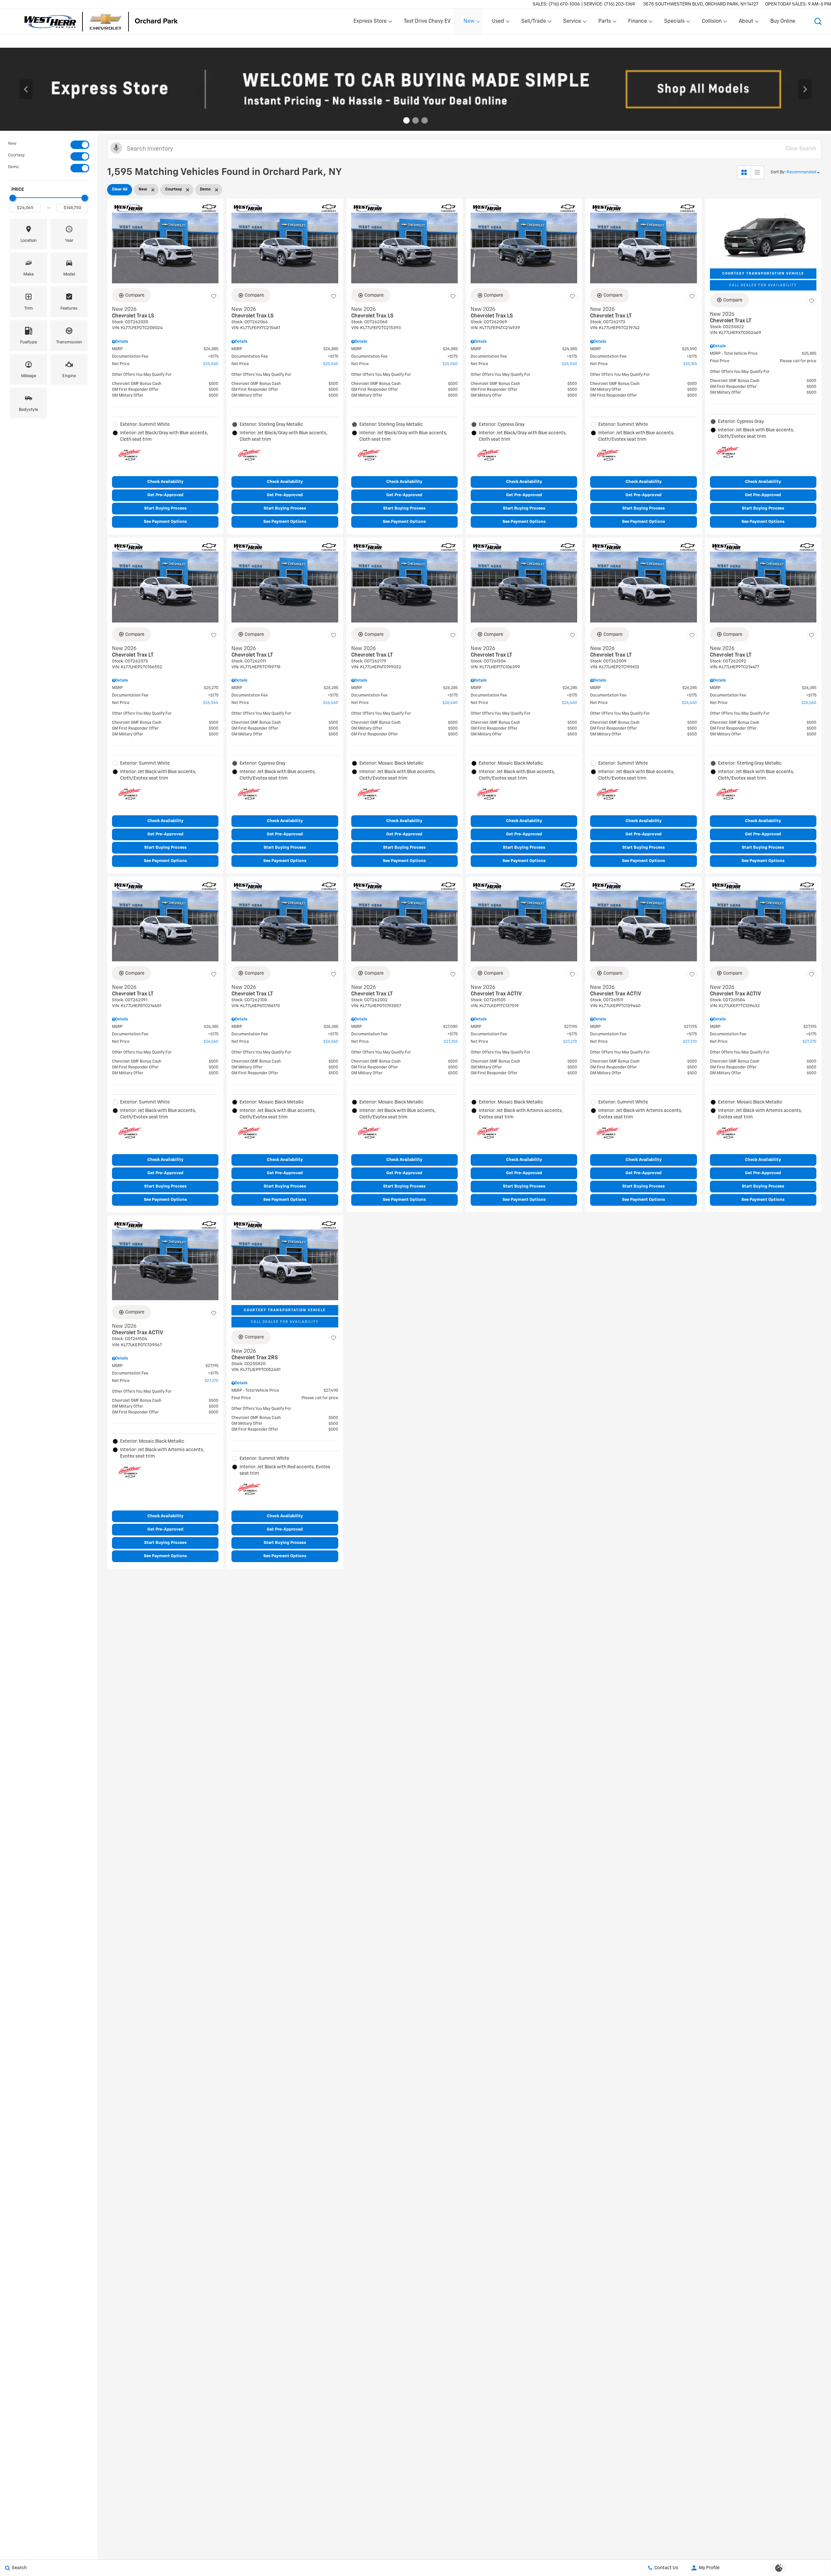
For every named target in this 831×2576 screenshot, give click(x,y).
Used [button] (498, 23)
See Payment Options (165, 522)
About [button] (746, 23)
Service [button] (572, 23)
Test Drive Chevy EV (427, 21)
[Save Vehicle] (214, 296)
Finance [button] (637, 23)
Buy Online (783, 21)
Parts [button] (605, 23)
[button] (818, 21)
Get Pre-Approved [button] (165, 495)
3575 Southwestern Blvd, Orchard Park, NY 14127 (701, 4)
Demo (13, 167)
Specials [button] (674, 23)
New (12, 144)
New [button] (470, 23)
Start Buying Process (165, 508)
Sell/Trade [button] (533, 23)
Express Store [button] (370, 23)
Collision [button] (712, 23)
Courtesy (16, 155)
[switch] (49, 145)
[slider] (13, 198)
